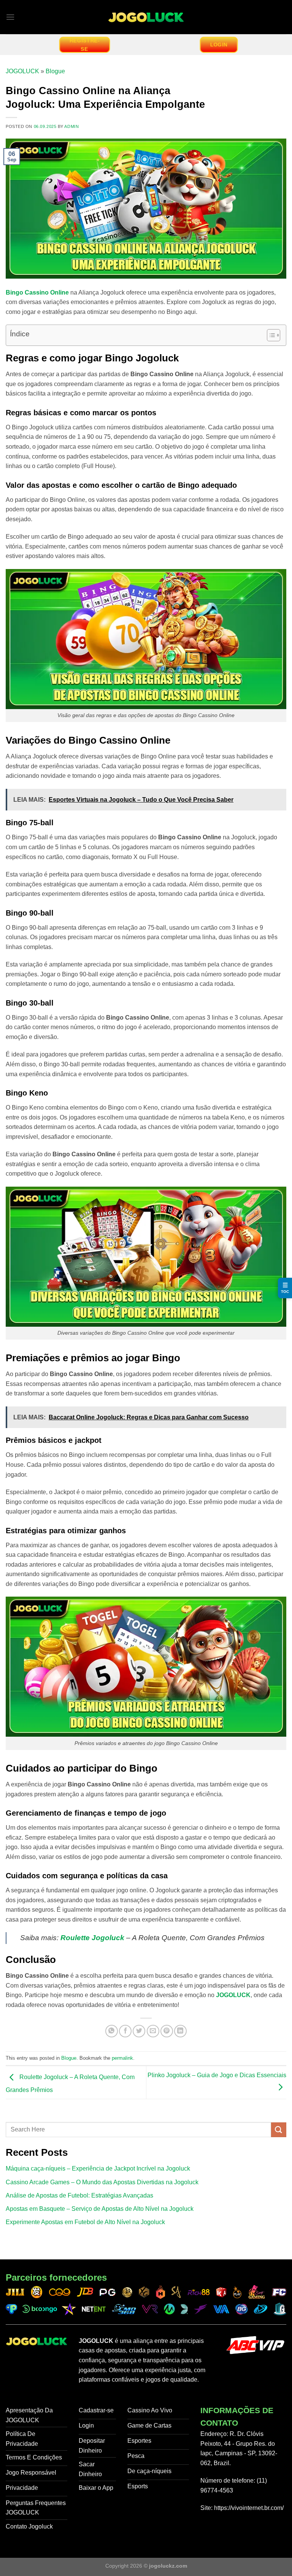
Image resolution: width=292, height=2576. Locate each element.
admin (71, 126)
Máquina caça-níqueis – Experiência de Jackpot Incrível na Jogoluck (98, 2168)
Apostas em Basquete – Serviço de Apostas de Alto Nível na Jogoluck (100, 2209)
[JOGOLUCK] (146, 17)
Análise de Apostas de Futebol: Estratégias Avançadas (79, 2195)
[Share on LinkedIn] (180, 2031)
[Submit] (279, 2130)
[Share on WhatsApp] (112, 2031)
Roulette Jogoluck (92, 1938)
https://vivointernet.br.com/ (249, 2508)
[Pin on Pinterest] (167, 2031)
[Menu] (10, 17)
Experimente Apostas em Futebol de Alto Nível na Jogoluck (85, 2222)
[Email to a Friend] (153, 2031)
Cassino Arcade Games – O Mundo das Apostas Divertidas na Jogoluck (103, 2182)
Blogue (55, 71)
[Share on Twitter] (139, 2031)
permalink (122, 2058)
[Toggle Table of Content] (270, 335)
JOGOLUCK (22, 71)
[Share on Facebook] (125, 2031)
